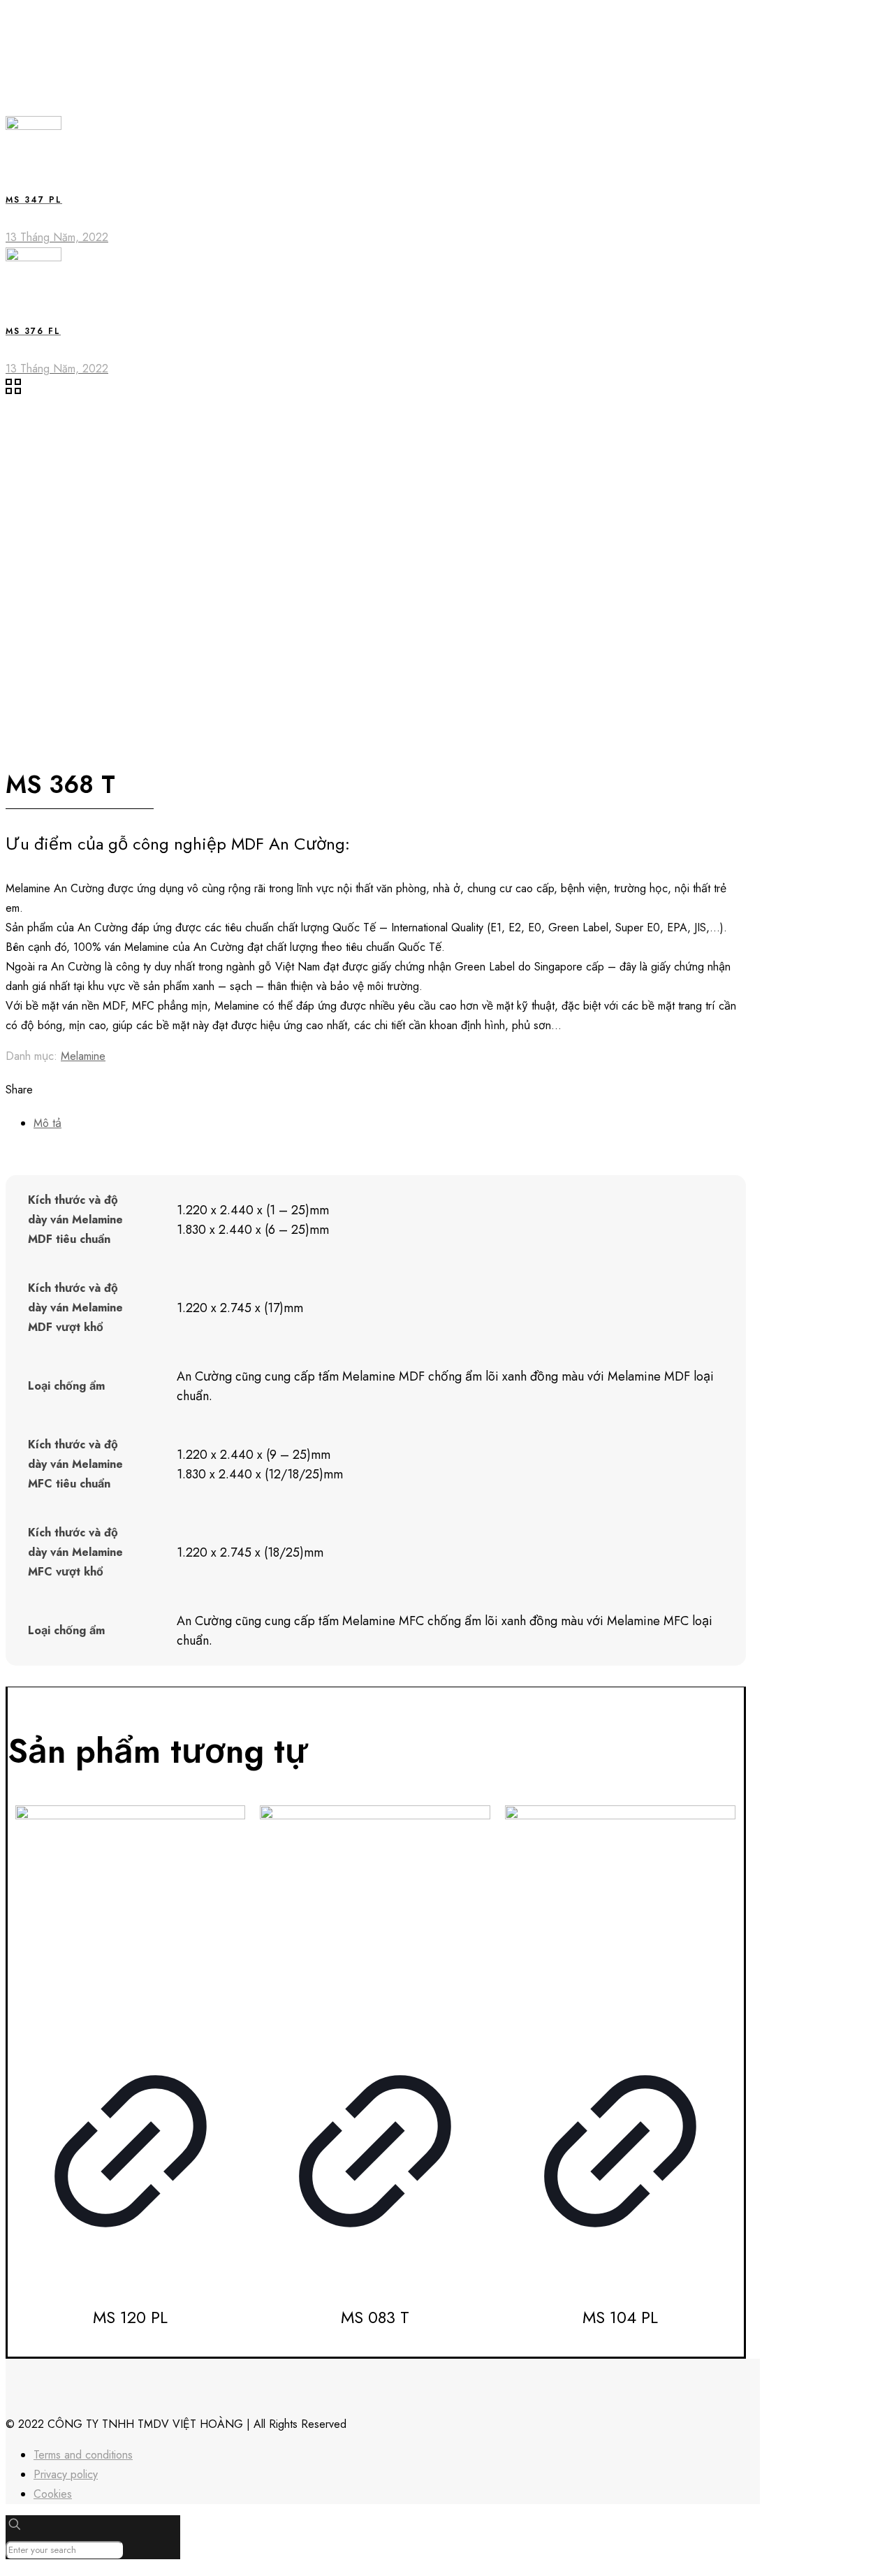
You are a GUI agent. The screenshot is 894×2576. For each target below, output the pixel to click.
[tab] (390, 1123)
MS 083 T (375, 2317)
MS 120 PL (130, 2317)
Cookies (53, 2494)
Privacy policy (66, 2474)
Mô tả (47, 1123)
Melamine (83, 1056)
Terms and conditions (83, 2455)
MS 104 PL (620, 2317)
